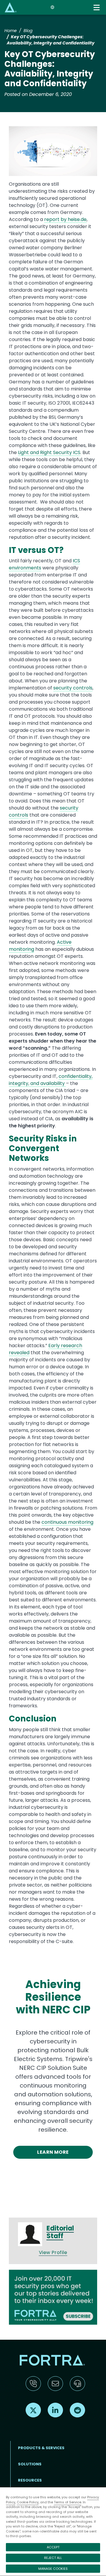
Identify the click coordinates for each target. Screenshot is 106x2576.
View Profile (53, 2252)
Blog (28, 31)
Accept (53, 2547)
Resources (30, 2480)
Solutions (30, 2464)
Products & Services (41, 2448)
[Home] (11, 7)
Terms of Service (68, 2502)
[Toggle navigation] (97, 8)
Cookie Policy (28, 2502)
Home (11, 31)
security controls (73, 688)
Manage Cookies (53, 2569)
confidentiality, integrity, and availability (51, 1080)
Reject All (53, 2558)
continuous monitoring (67, 1522)
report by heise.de (65, 219)
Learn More (53, 2152)
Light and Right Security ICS (49, 452)
